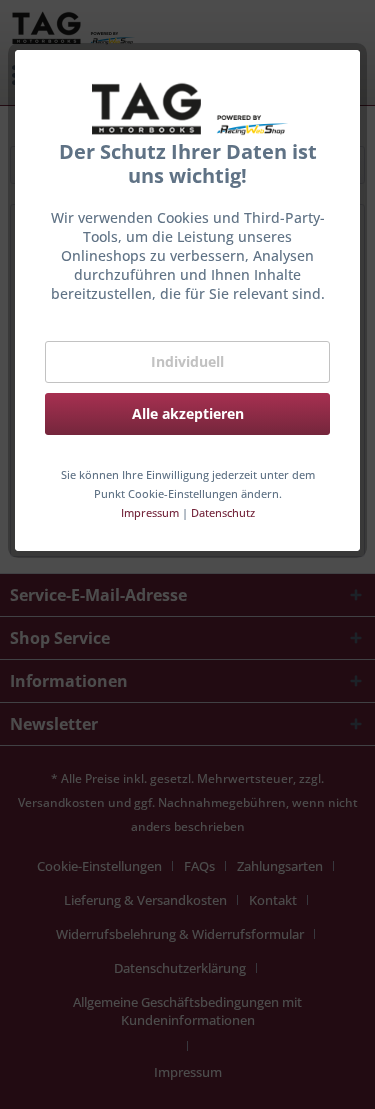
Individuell (187, 361)
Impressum (150, 512)
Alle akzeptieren (188, 413)
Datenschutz (223, 512)
